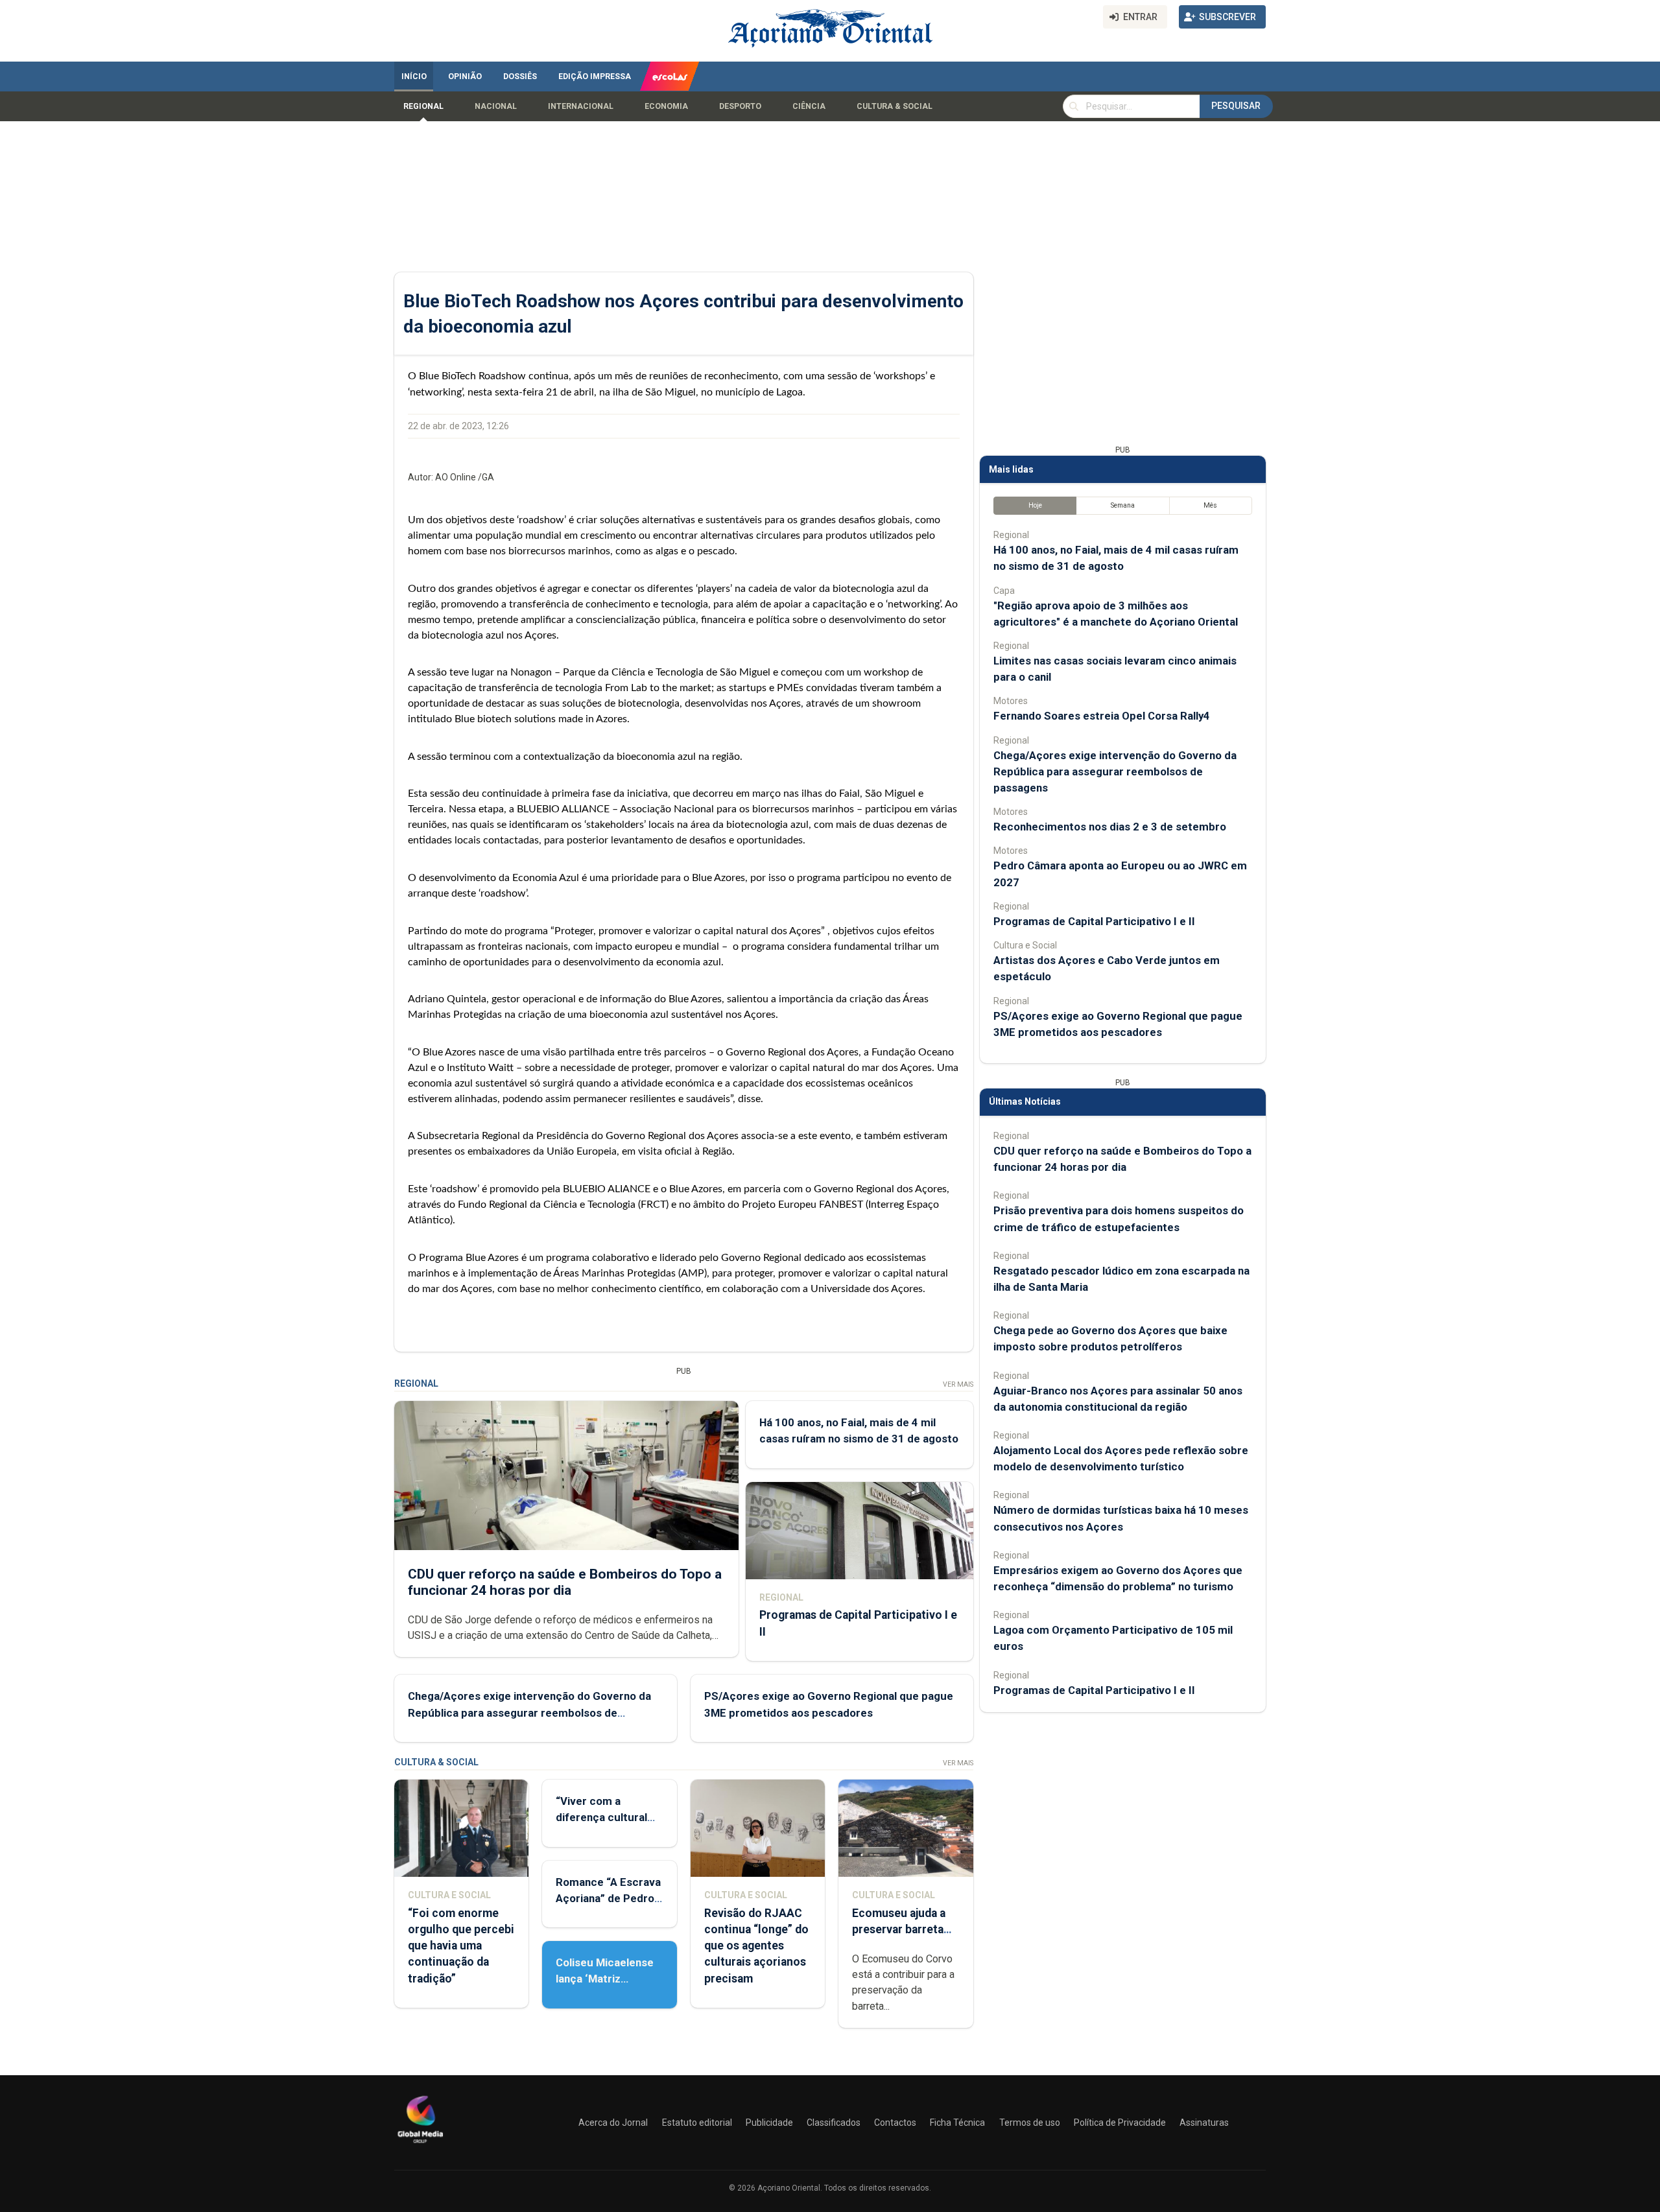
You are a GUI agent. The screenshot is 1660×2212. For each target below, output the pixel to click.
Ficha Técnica (957, 2123)
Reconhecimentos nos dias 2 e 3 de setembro (1110, 827)
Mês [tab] (1210, 505)
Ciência (809, 106)
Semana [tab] (1123, 505)
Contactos (895, 2123)
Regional (423, 106)
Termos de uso (1030, 2123)
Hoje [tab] (1035, 505)
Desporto (740, 106)
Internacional (581, 106)
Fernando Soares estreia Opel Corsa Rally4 (1102, 716)
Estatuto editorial (697, 2123)
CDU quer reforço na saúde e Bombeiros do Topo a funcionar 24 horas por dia (565, 1582)
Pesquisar (1236, 106)
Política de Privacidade (1120, 2123)
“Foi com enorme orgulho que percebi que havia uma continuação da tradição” (461, 1946)
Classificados (834, 2123)
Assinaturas (1204, 2123)
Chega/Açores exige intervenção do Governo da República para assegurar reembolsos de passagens (529, 1712)
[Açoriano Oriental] (420, 2145)
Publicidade (769, 2123)
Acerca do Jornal (613, 2123)
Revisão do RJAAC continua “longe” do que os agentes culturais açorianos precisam (756, 1946)
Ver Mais (958, 1384)
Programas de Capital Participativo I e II (1094, 921)
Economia (666, 106)
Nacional (496, 106)
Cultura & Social (895, 106)
